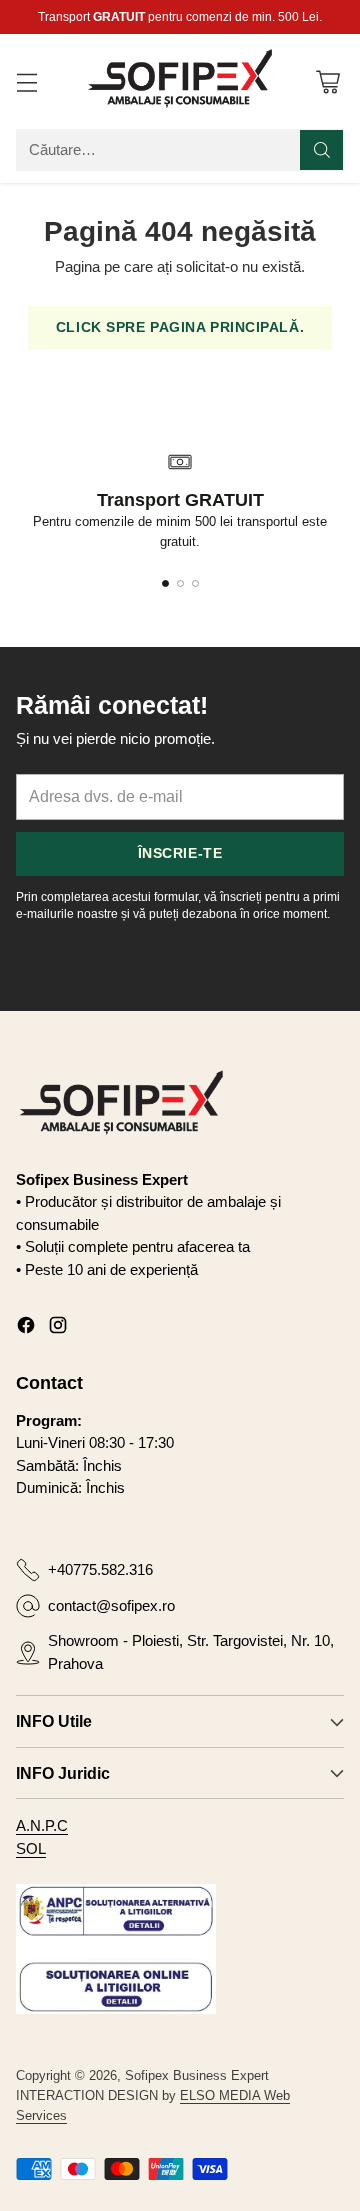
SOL (31, 1848)
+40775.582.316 (100, 1569)
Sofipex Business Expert (197, 2075)
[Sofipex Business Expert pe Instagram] (58, 1328)
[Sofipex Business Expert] (180, 81)
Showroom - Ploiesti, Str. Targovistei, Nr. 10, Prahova (191, 1652)
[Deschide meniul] (26, 81)
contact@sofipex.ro (111, 1605)
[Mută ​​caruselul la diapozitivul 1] (165, 583)
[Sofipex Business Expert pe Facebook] (26, 1328)
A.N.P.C (42, 1825)
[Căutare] (322, 150)
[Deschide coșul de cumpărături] (327, 81)
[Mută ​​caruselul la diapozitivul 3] (195, 583)
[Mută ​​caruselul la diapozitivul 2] (180, 583)
